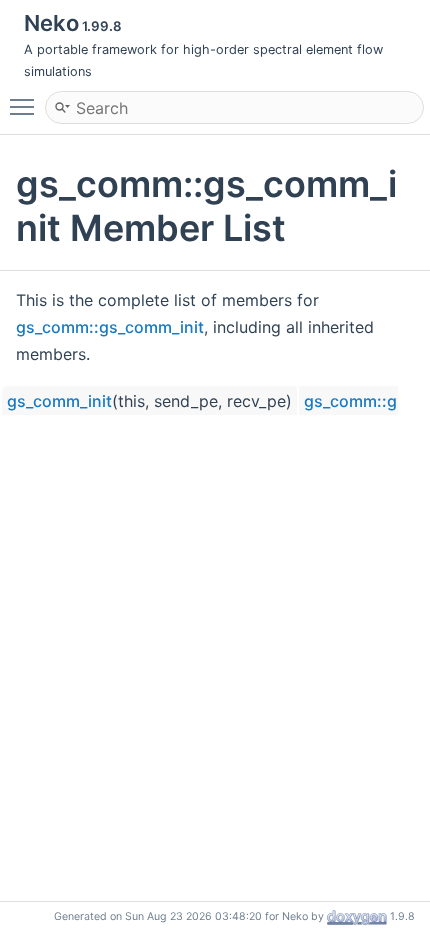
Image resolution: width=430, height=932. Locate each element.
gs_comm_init (59, 401)
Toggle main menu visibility (26, 106)
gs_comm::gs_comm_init (110, 327)
